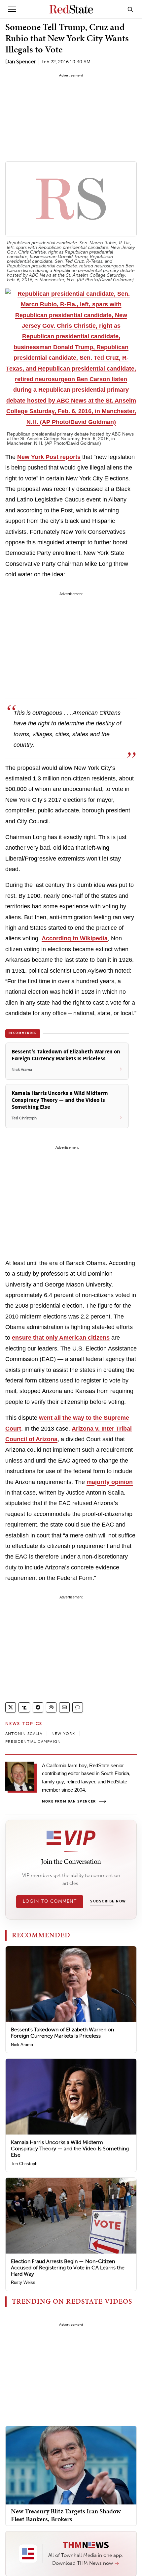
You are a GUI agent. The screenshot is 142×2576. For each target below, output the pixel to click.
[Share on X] (11, 1707)
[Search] (130, 9)
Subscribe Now (108, 1901)
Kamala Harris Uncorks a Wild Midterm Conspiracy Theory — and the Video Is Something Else (70, 2149)
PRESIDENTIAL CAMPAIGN (33, 1742)
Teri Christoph (24, 2164)
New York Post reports (49, 457)
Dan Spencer (21, 61)
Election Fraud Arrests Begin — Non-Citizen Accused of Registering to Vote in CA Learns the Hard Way (68, 2268)
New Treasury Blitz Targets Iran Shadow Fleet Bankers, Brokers (66, 2515)
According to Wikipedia (75, 938)
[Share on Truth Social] (24, 1707)
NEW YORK (63, 1734)
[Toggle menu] (12, 9)
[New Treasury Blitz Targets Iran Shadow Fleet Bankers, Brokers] (71, 2465)
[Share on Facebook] (38, 1707)
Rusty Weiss (23, 2282)
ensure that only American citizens (61, 1338)
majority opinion (110, 1482)
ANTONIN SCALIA (24, 1734)
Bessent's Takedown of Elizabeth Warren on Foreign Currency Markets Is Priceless (62, 2033)
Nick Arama (22, 2045)
